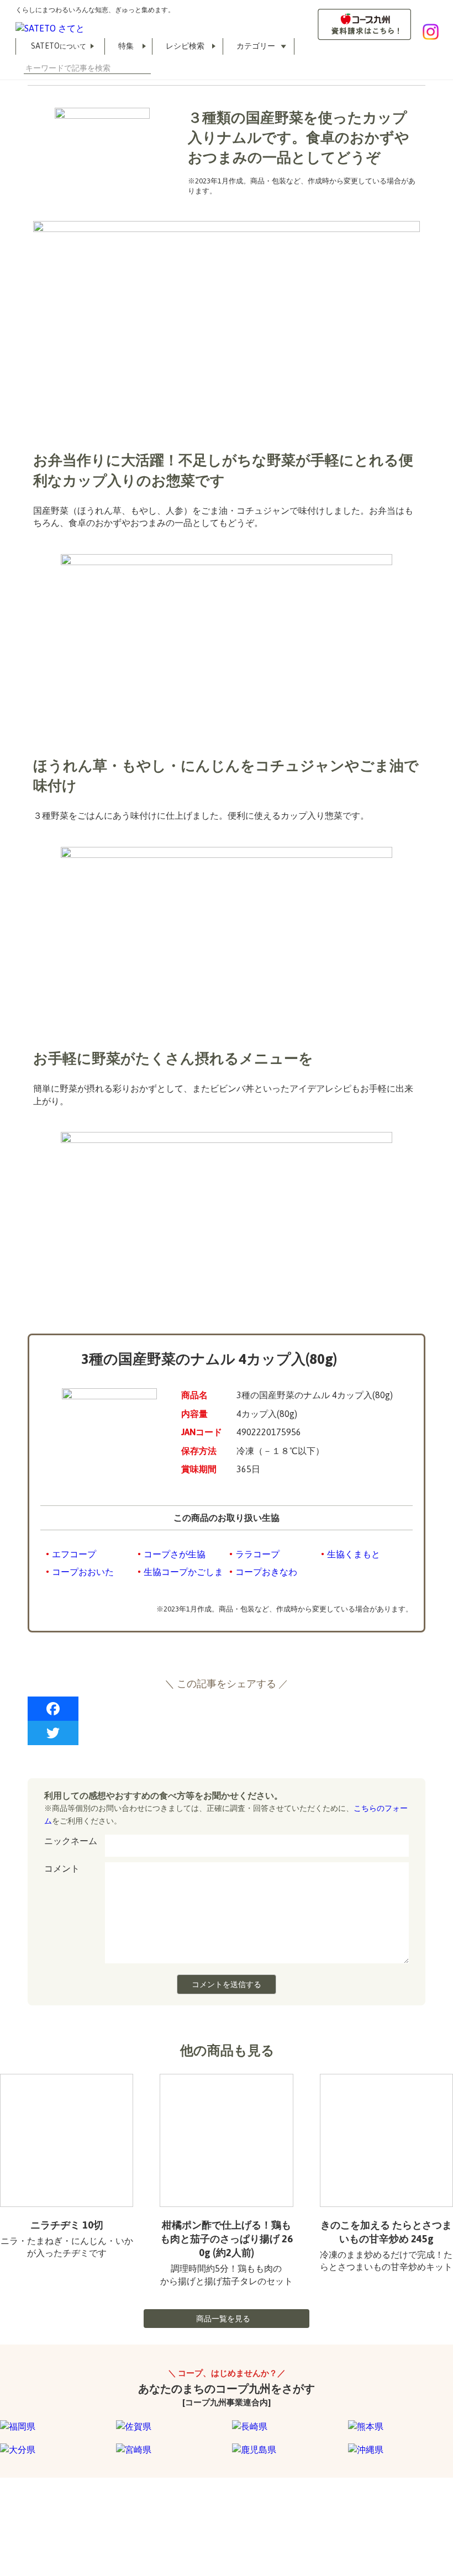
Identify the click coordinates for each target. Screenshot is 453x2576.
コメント (62, 1868)
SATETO (59, 46)
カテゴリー (256, 46)
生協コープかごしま (183, 1572)
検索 (146, 68)
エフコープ (74, 1554)
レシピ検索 (185, 46)
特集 (126, 46)
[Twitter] (227, 1733)
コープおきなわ (266, 1572)
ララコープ (257, 1554)
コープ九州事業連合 (161, 2520)
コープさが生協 (175, 1554)
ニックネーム (71, 1841)
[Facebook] (227, 1709)
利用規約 (14, 2520)
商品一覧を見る (223, 2319)
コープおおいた (83, 1572)
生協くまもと (354, 1554)
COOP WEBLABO (79, 2520)
